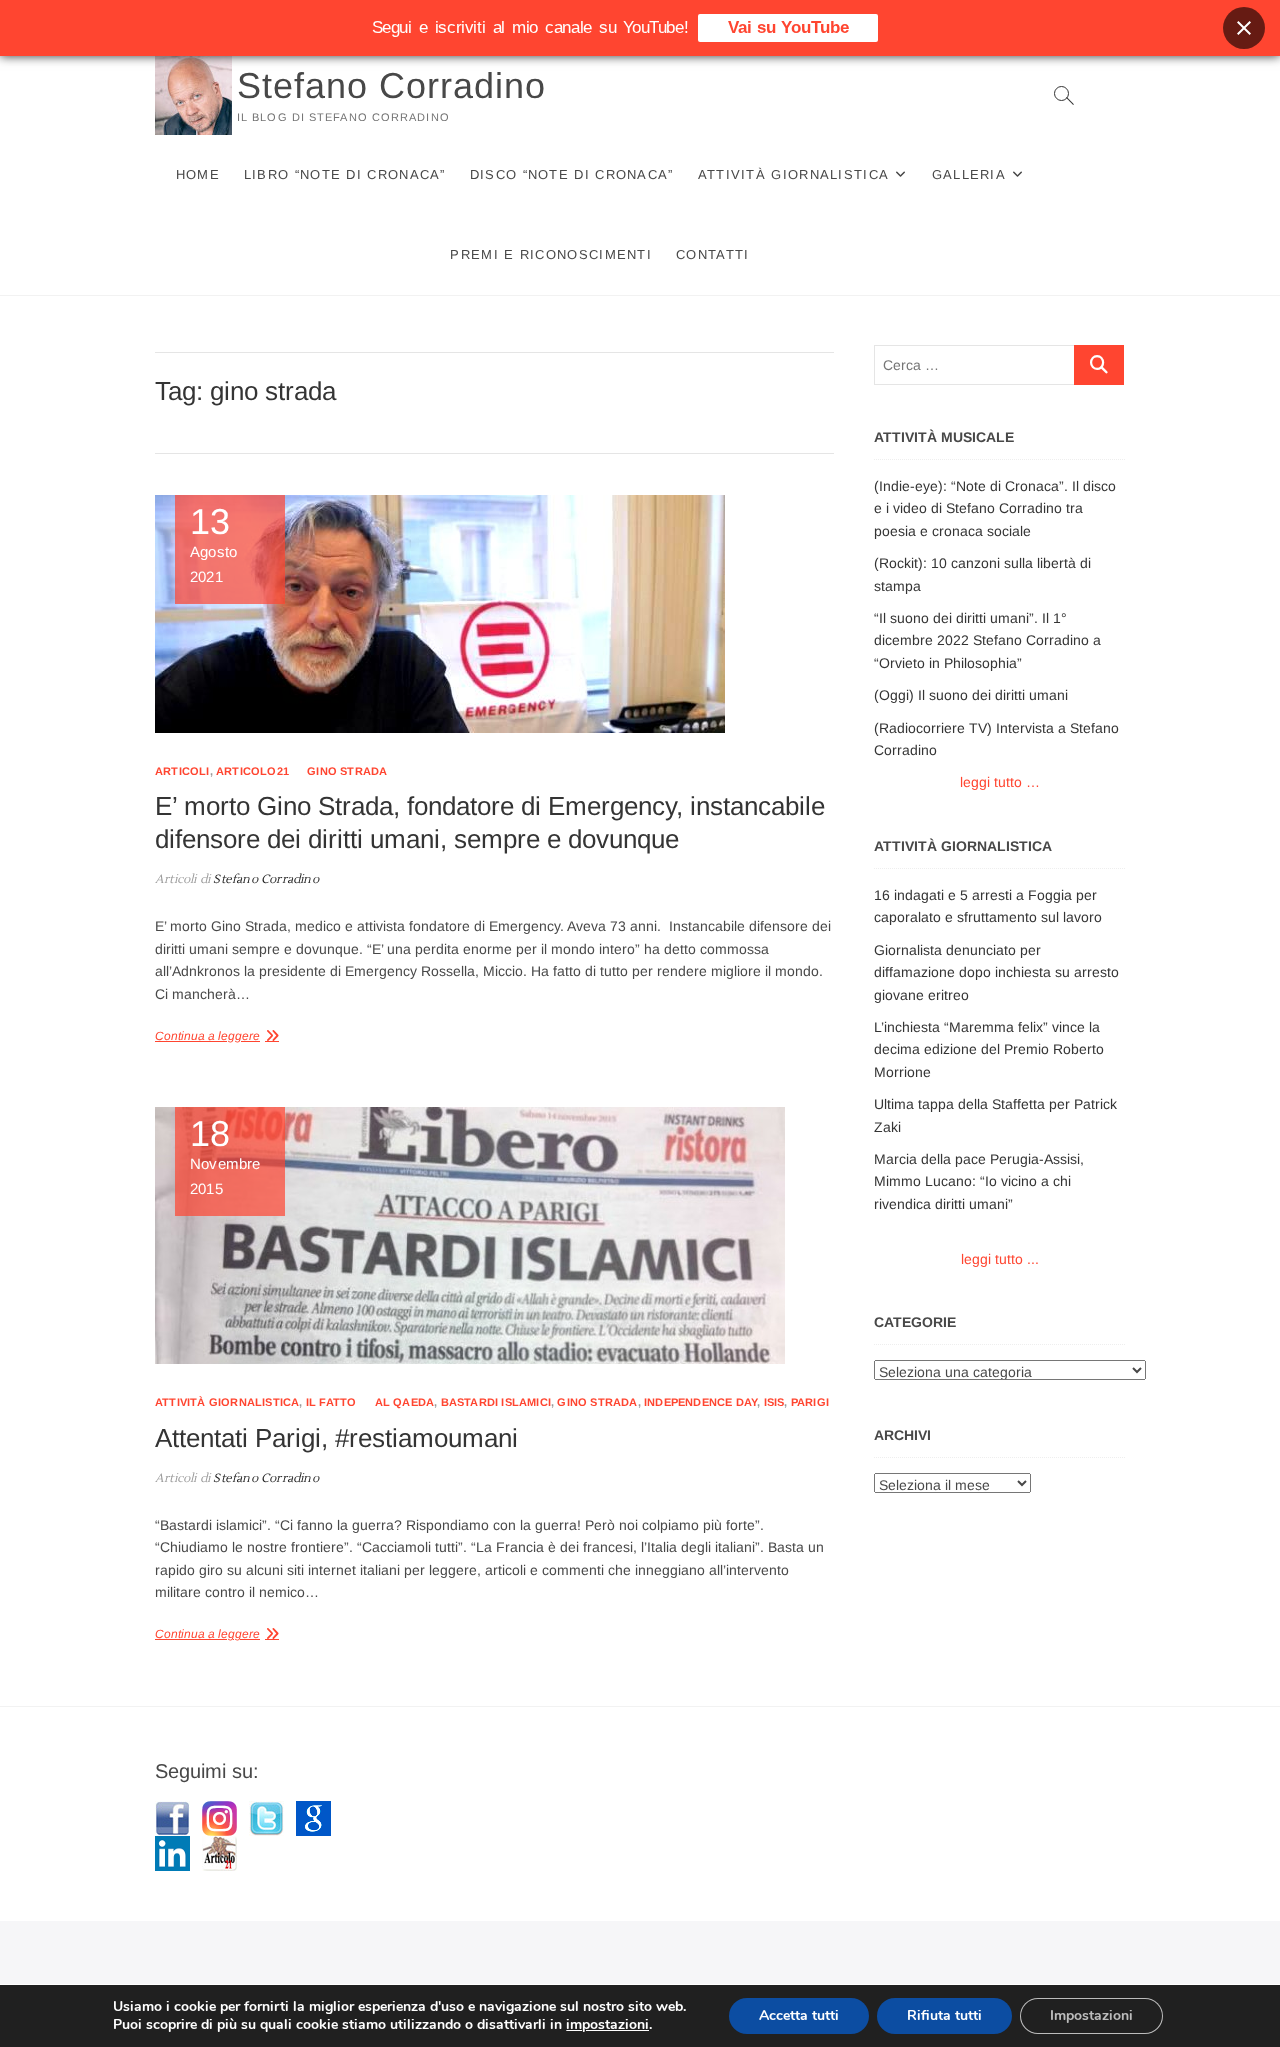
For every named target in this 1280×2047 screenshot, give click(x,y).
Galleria (969, 174)
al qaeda (405, 1402)
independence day (700, 1402)
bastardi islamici (496, 1402)
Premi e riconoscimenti (551, 254)
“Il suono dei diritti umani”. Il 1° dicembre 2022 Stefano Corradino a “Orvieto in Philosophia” (987, 640)
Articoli (182, 771)
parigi (810, 1402)
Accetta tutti (799, 2015)
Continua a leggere (207, 1036)
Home (198, 174)
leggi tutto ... (1000, 1259)
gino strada (347, 771)
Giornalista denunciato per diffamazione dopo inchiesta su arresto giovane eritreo (996, 972)
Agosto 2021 (213, 545)
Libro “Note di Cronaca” (345, 174)
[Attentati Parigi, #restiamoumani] (494, 1235)
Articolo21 (252, 771)
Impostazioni (1091, 2015)
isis (774, 1402)
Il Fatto (331, 1402)
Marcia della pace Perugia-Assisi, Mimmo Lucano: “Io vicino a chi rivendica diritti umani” (979, 1181)
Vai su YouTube (788, 27)
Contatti (712, 254)
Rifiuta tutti (944, 2015)
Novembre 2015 (225, 1157)
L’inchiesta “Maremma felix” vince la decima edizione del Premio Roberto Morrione (989, 1049)
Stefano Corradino (391, 85)
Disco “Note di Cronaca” (572, 174)
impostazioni (607, 2025)
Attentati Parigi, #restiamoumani (336, 1438)
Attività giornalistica (794, 174)
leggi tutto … (1000, 782)
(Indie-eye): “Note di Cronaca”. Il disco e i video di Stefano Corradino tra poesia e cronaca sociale (995, 508)
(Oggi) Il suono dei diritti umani (971, 695)
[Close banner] (1244, 28)
